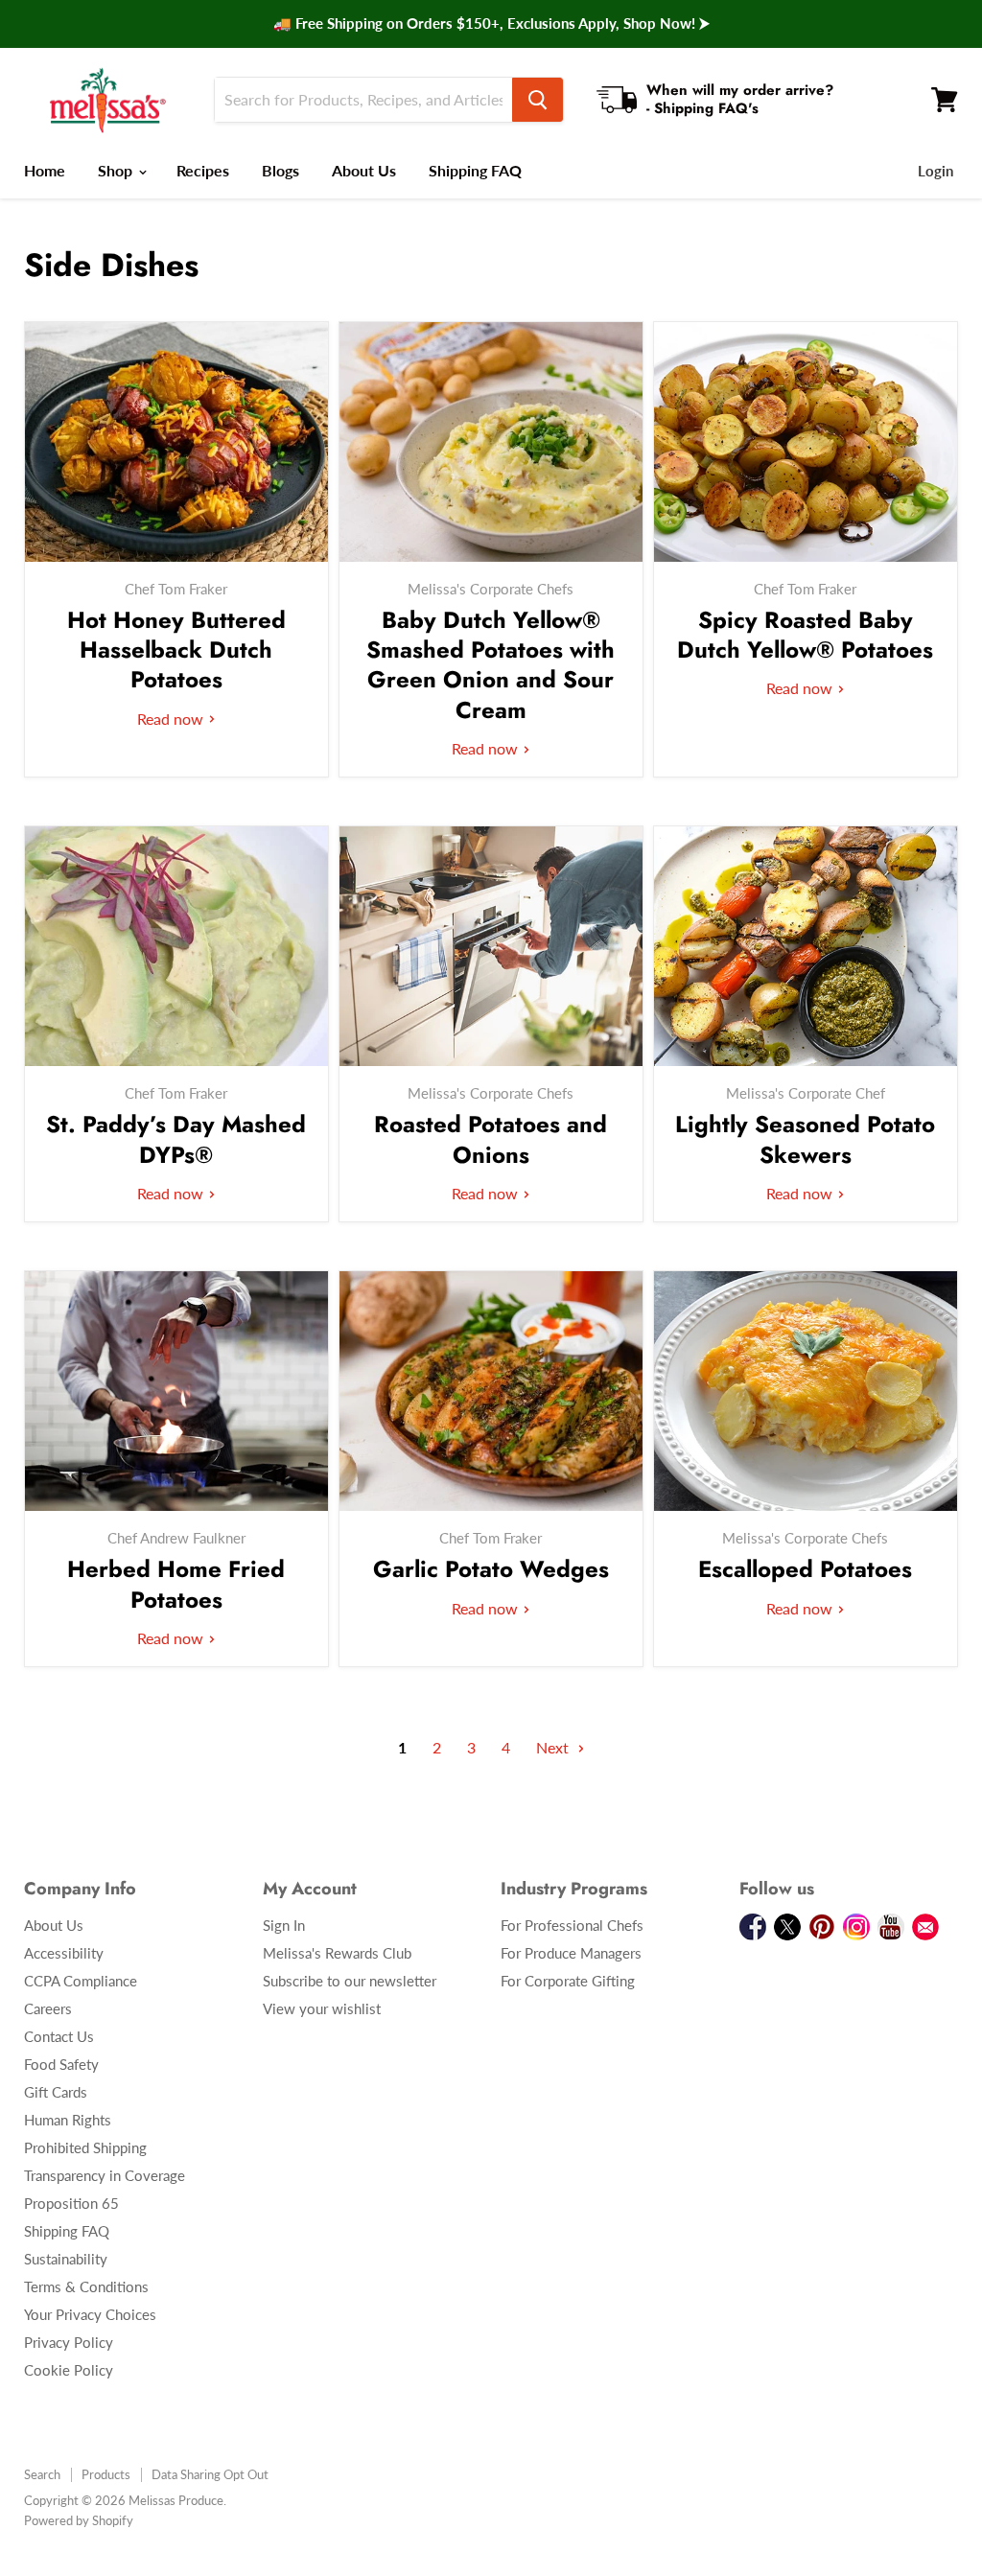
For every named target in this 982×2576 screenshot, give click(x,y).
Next (554, 1747)
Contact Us (59, 2036)
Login (935, 171)
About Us (364, 170)
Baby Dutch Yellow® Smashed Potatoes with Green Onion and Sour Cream (491, 665)
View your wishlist (322, 2008)
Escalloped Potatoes (805, 1569)
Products (106, 2474)
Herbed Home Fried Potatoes (176, 1584)
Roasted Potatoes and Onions (491, 1139)
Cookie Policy (69, 2370)
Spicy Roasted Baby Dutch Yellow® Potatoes (805, 635)
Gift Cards (56, 2092)
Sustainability (66, 2259)
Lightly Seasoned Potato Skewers (805, 1139)
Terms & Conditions (86, 2286)
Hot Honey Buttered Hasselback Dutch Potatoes (176, 650)
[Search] (538, 100)
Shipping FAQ (475, 170)
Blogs (281, 170)
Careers (48, 2008)
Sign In (284, 1925)
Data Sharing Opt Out (210, 2474)
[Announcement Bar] (491, 24)
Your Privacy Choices (90, 2314)
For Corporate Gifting (568, 1981)
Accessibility (64, 1953)
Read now (172, 719)
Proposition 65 (71, 2203)
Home (45, 170)
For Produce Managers (571, 1953)
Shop (117, 170)
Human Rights (68, 2120)
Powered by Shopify (79, 2520)
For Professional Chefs (572, 1925)
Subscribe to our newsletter (350, 1981)
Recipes (203, 170)
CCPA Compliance (81, 1981)
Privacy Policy (69, 2342)
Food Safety (61, 2064)
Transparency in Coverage (105, 2175)
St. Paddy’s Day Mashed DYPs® (176, 1139)
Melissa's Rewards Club (337, 1953)
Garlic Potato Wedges (491, 1569)
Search (42, 2474)
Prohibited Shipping (85, 2147)
